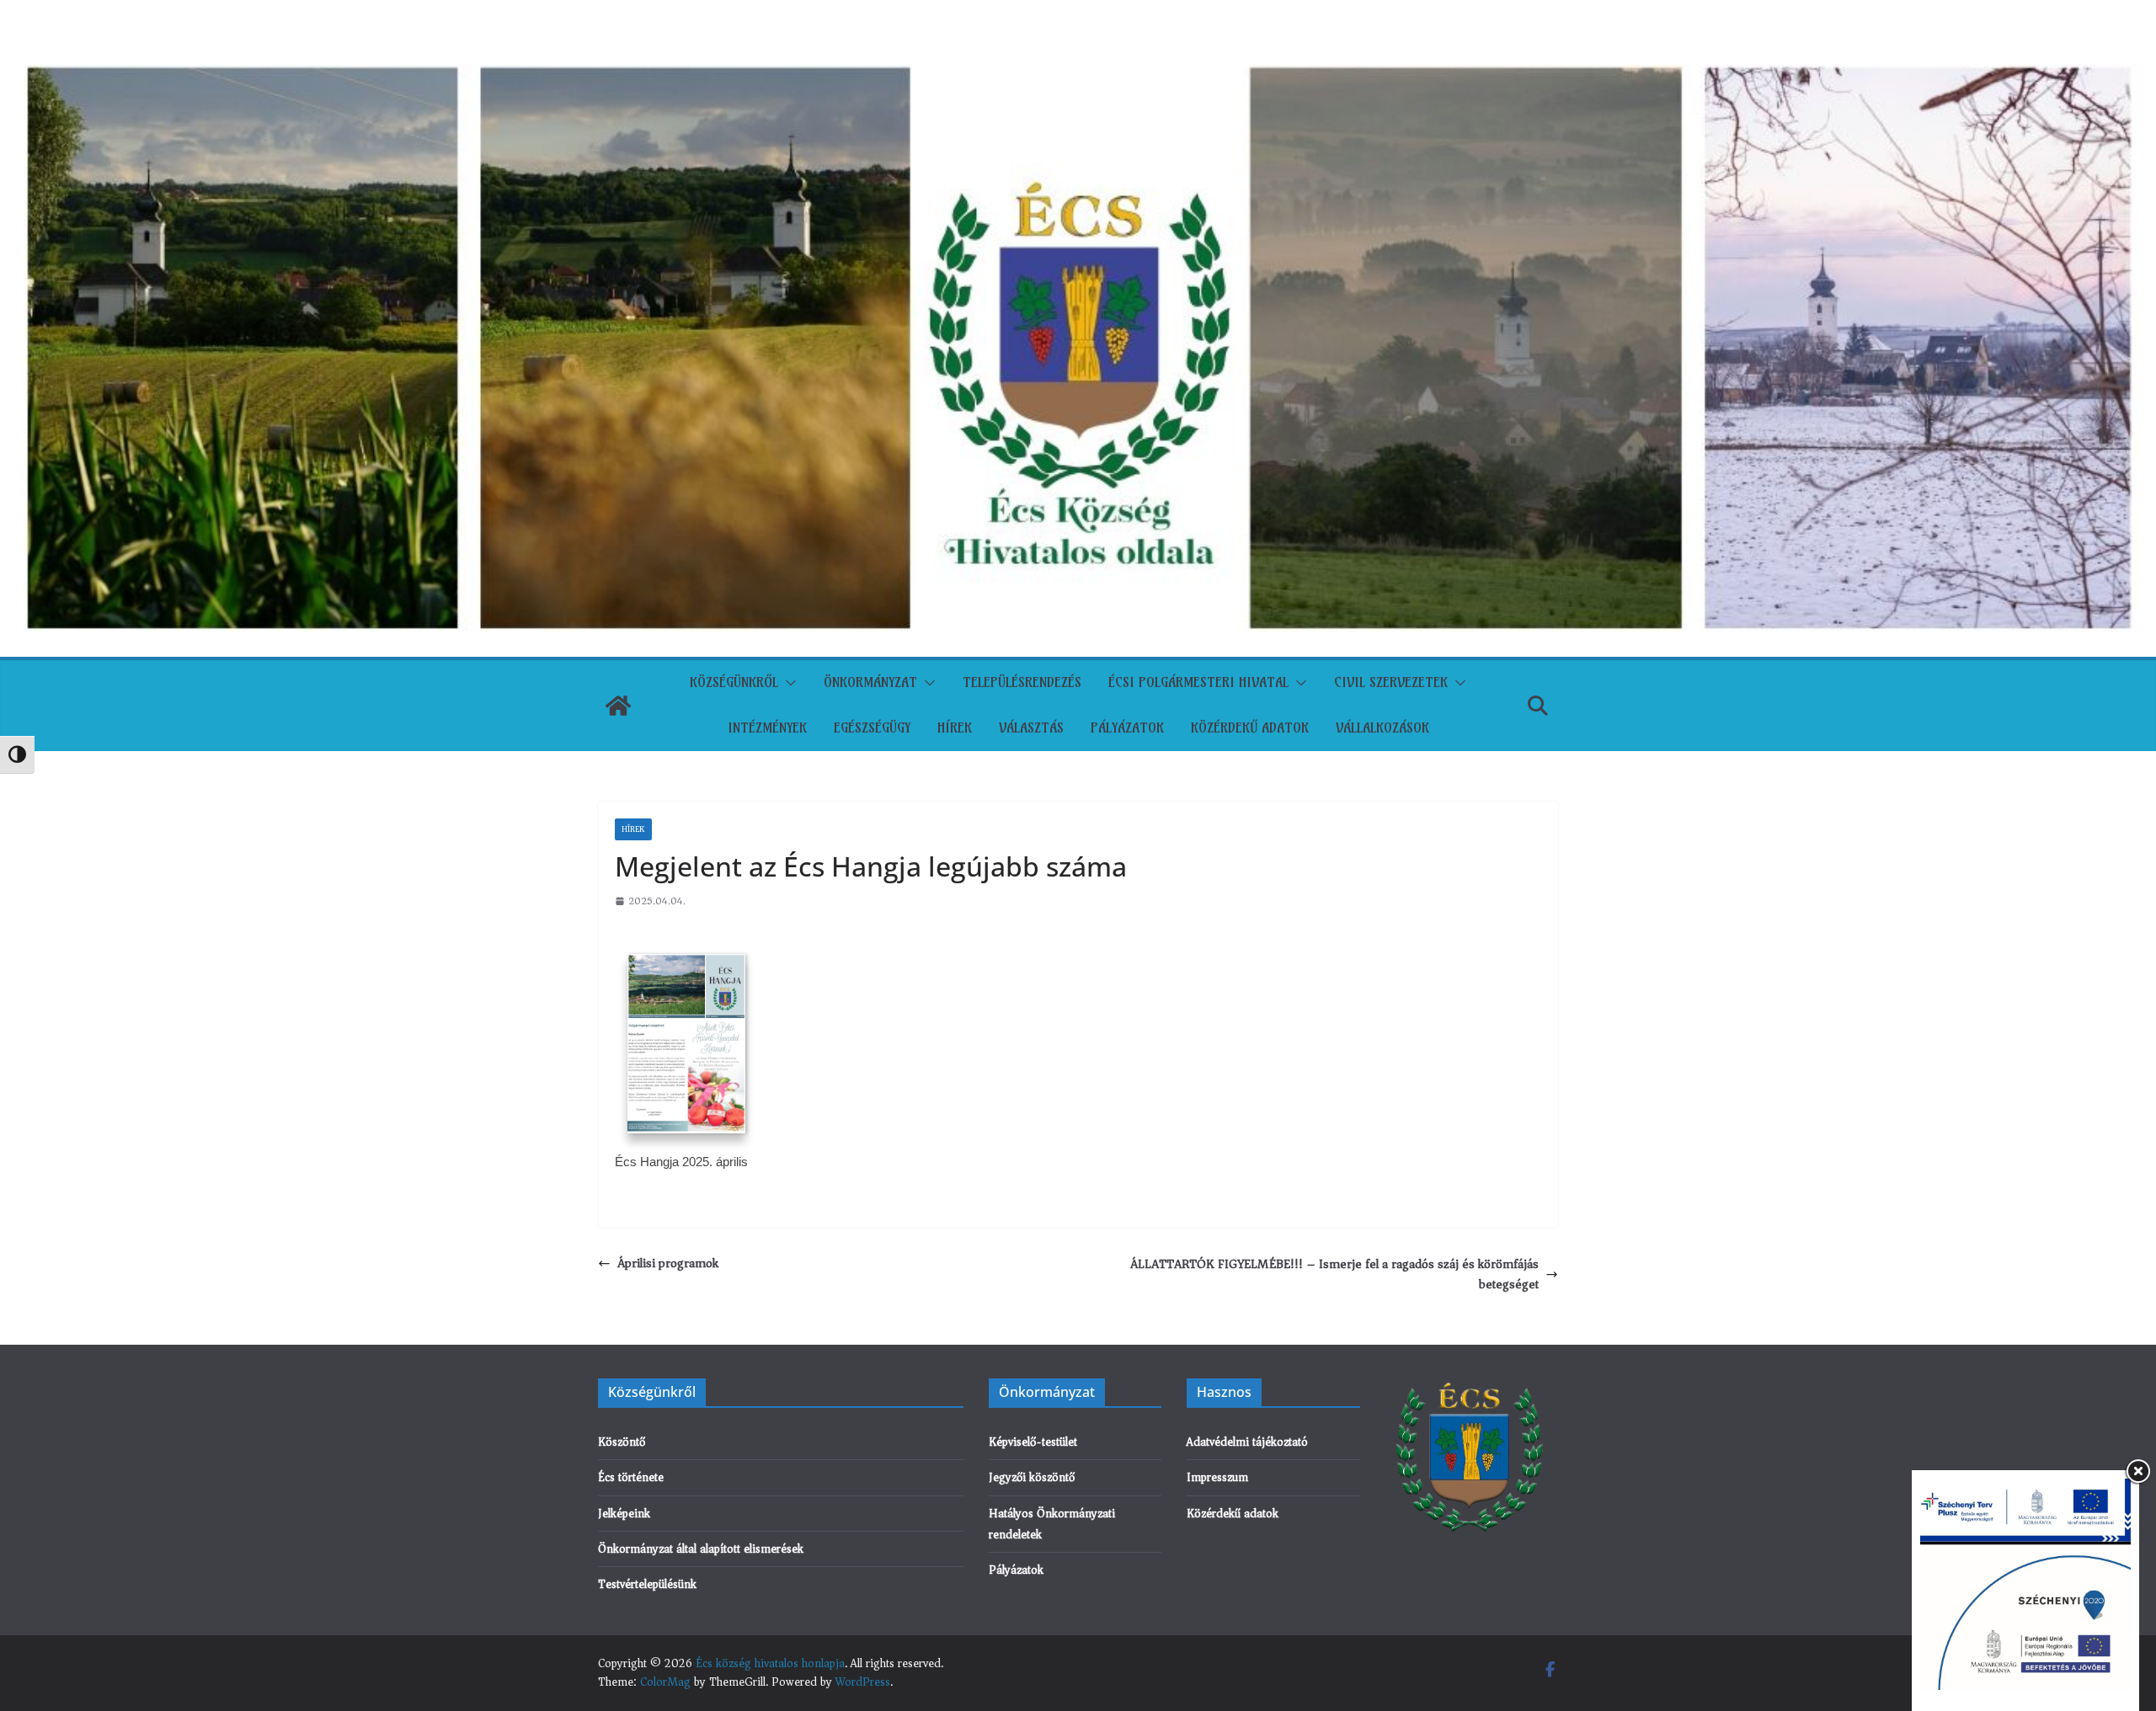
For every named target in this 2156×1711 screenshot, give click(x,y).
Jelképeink (624, 1514)
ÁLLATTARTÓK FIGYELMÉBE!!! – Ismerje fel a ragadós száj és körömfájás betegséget (1334, 1274)
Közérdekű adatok (1250, 728)
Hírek (955, 728)
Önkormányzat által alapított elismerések (701, 1549)
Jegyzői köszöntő (1032, 1477)
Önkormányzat (870, 682)
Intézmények (767, 728)
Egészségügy (872, 728)
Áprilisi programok (668, 1263)
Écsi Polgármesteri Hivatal (1198, 682)
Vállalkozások (1382, 728)
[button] (787, 683)
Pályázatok (1127, 728)
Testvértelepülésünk (647, 1584)
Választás (1031, 728)
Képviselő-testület (1033, 1442)
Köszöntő (622, 1442)
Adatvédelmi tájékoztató (1247, 1442)
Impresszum (1217, 1477)
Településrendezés (1022, 682)
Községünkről (734, 682)
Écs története (631, 1477)
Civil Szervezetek (1391, 682)
